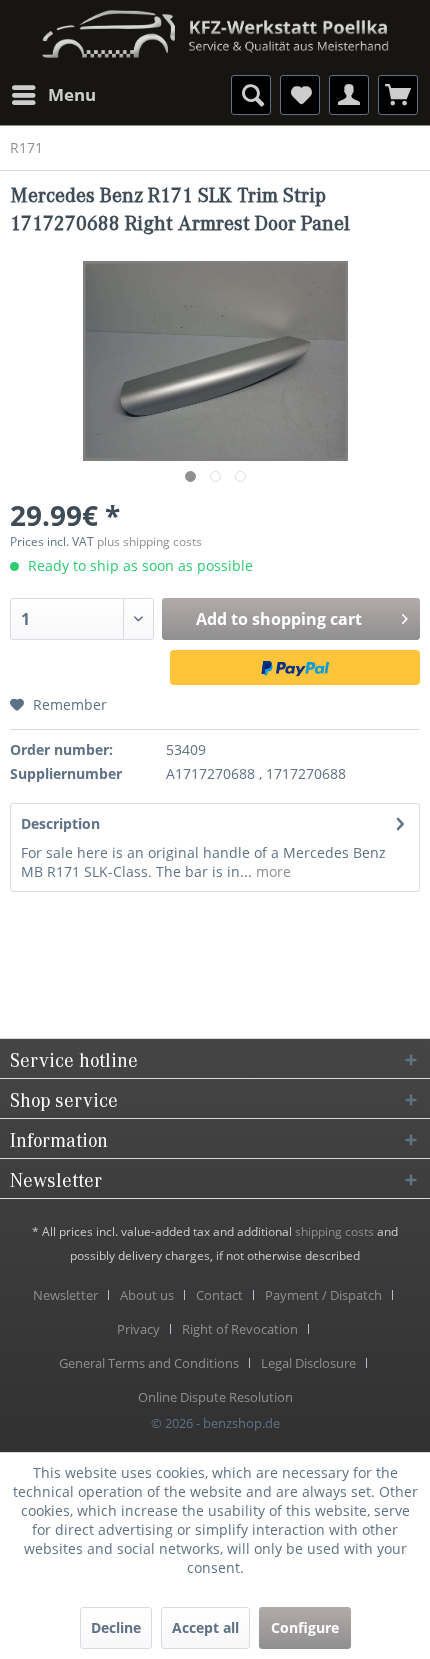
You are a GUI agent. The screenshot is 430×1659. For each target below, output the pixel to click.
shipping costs (334, 1231)
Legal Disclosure (308, 1363)
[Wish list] (300, 95)
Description (60, 823)
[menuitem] (53, 95)
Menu (72, 94)
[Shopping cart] (398, 95)
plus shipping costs (149, 541)
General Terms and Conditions (149, 1363)
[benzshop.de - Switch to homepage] (215, 27)
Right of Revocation (240, 1329)
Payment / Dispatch (323, 1295)
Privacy (138, 1329)
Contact (219, 1295)
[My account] (349, 95)
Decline (116, 1627)
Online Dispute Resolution (215, 1397)
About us (147, 1295)
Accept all (205, 1627)
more (271, 871)
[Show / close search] (251, 95)
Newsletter (65, 1295)
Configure (305, 1627)
